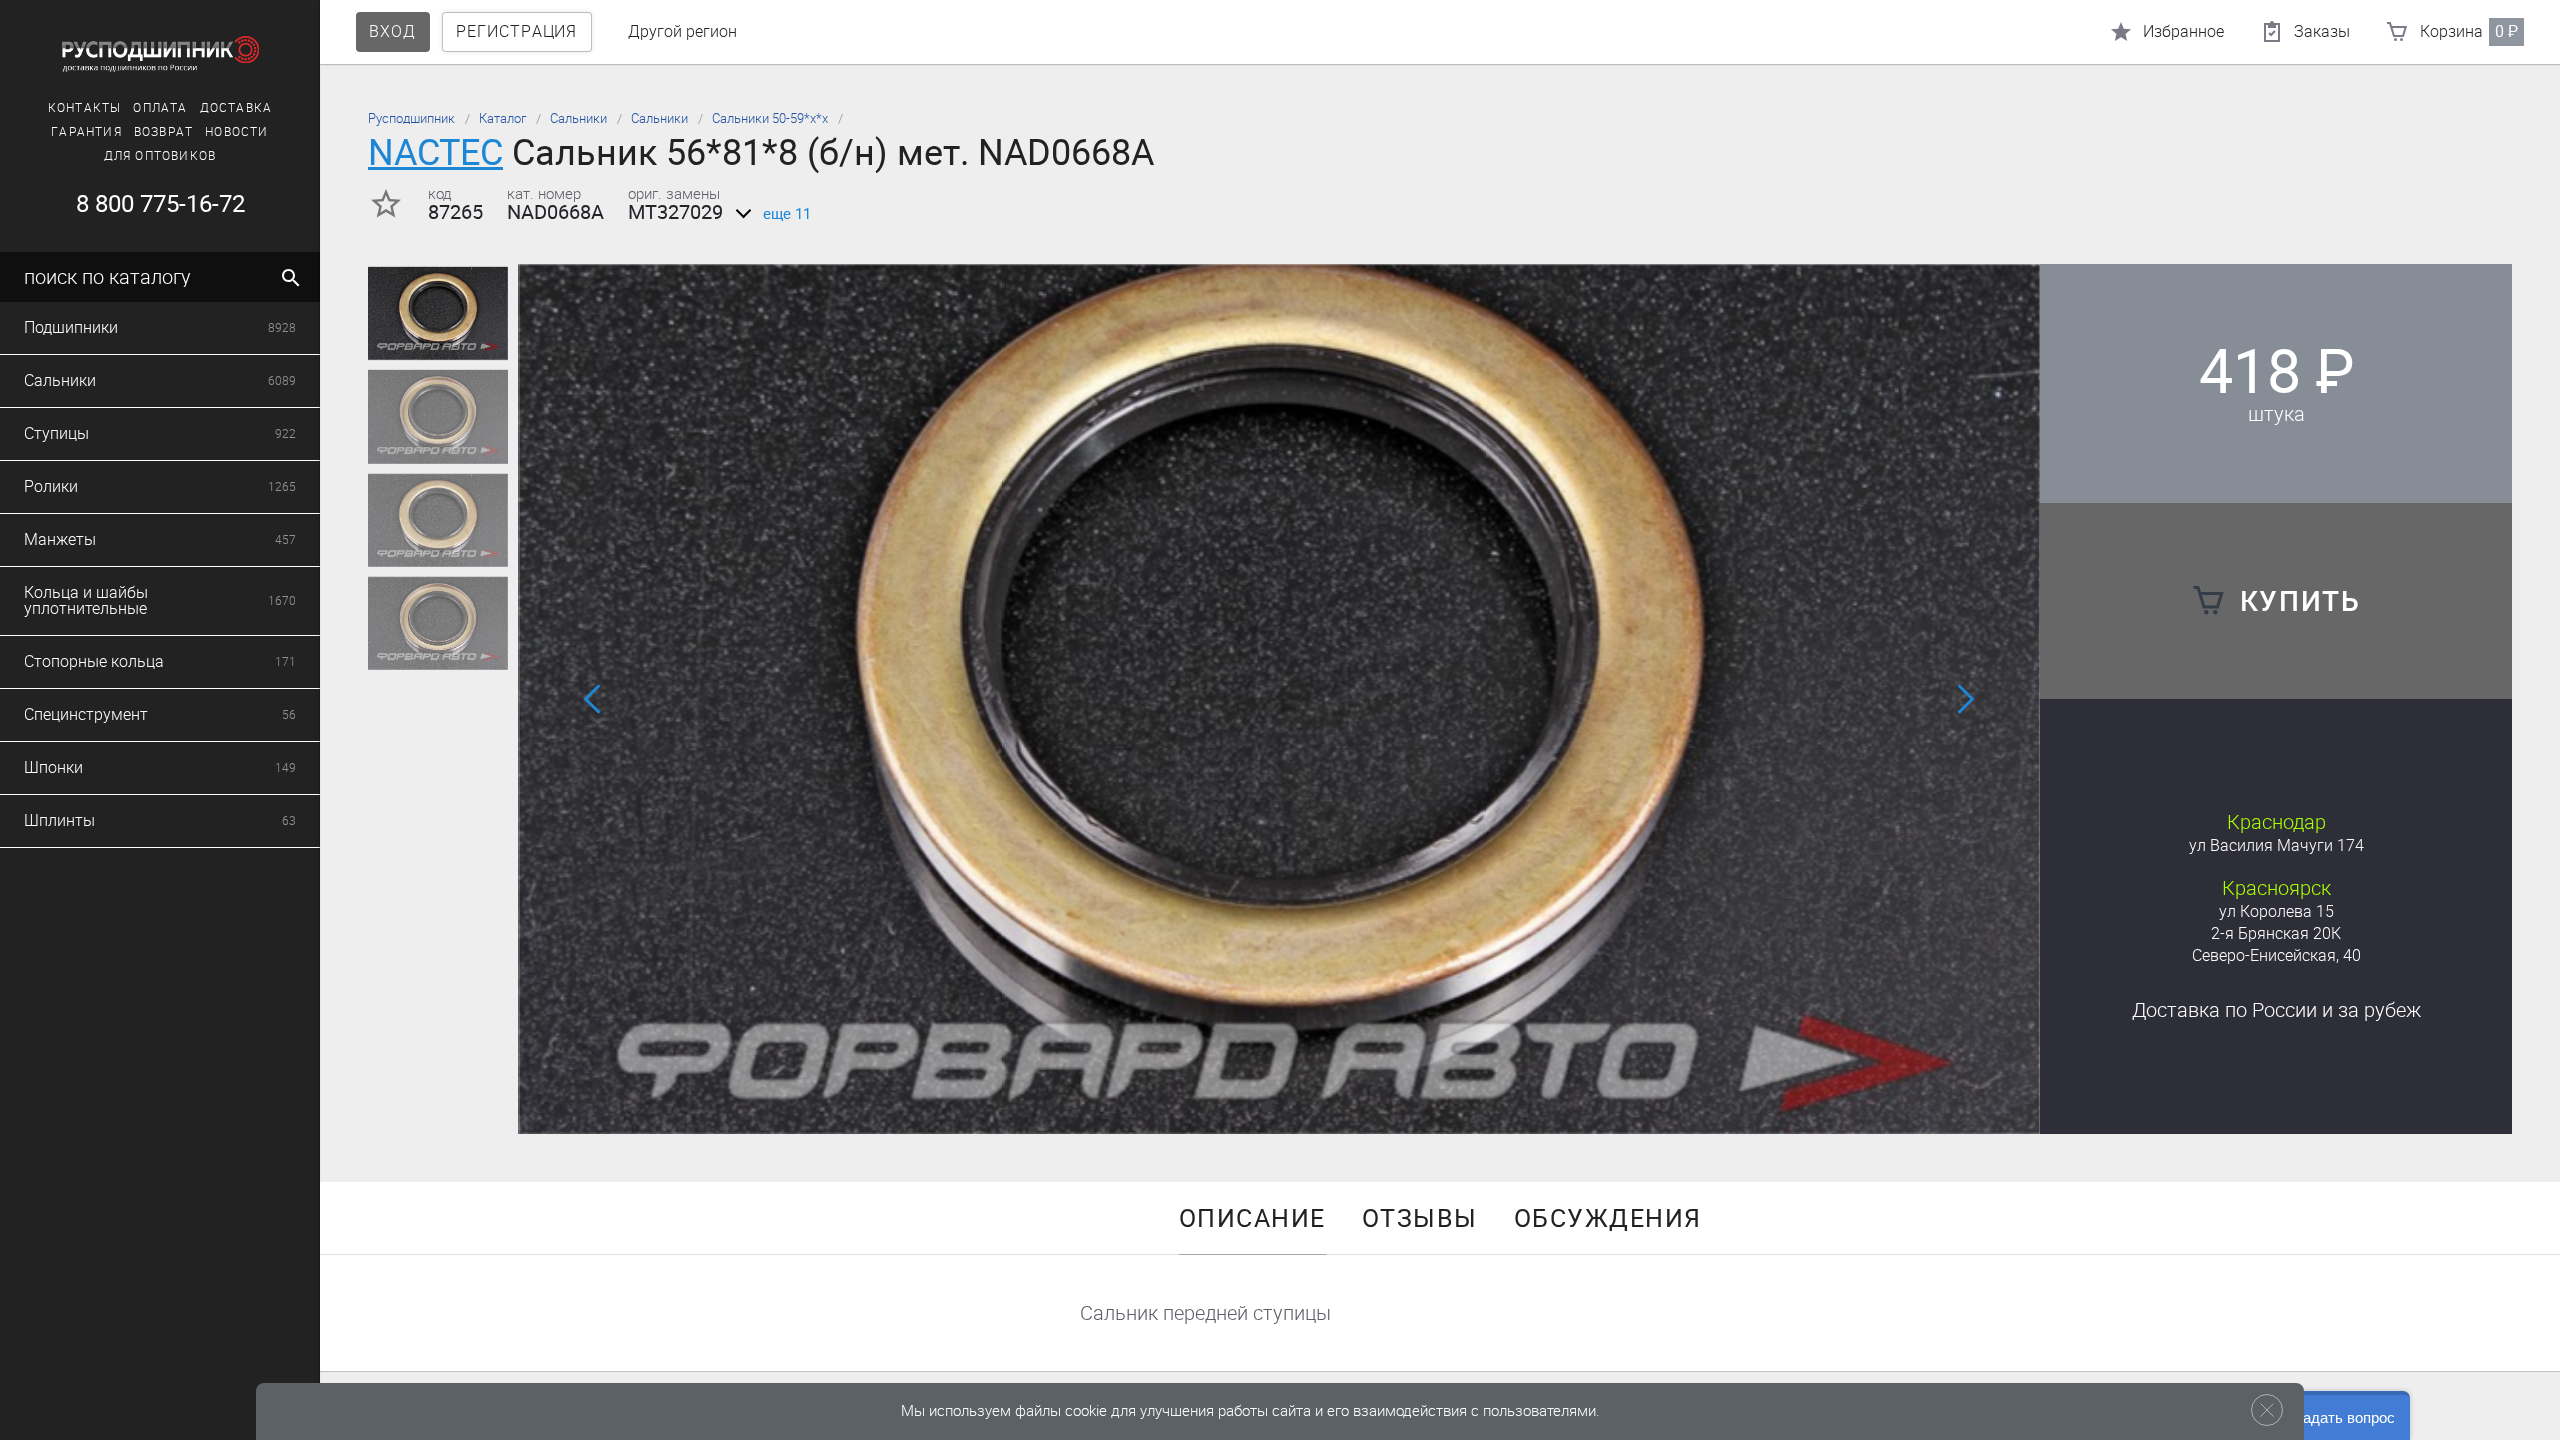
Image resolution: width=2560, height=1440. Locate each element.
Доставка (236, 108)
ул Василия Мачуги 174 (2276, 845)
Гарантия (86, 132)
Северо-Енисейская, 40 (2276, 955)
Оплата (160, 108)
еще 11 (787, 214)
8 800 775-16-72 (160, 204)
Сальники (578, 118)
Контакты (85, 108)
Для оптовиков (160, 156)
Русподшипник (411, 118)
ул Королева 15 (2276, 911)
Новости (236, 132)
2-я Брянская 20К (2276, 933)
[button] (1267, 1107)
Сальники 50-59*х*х (770, 118)
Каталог (502, 118)
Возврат (163, 132)
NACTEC (435, 152)
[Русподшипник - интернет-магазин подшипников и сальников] (160, 54)
